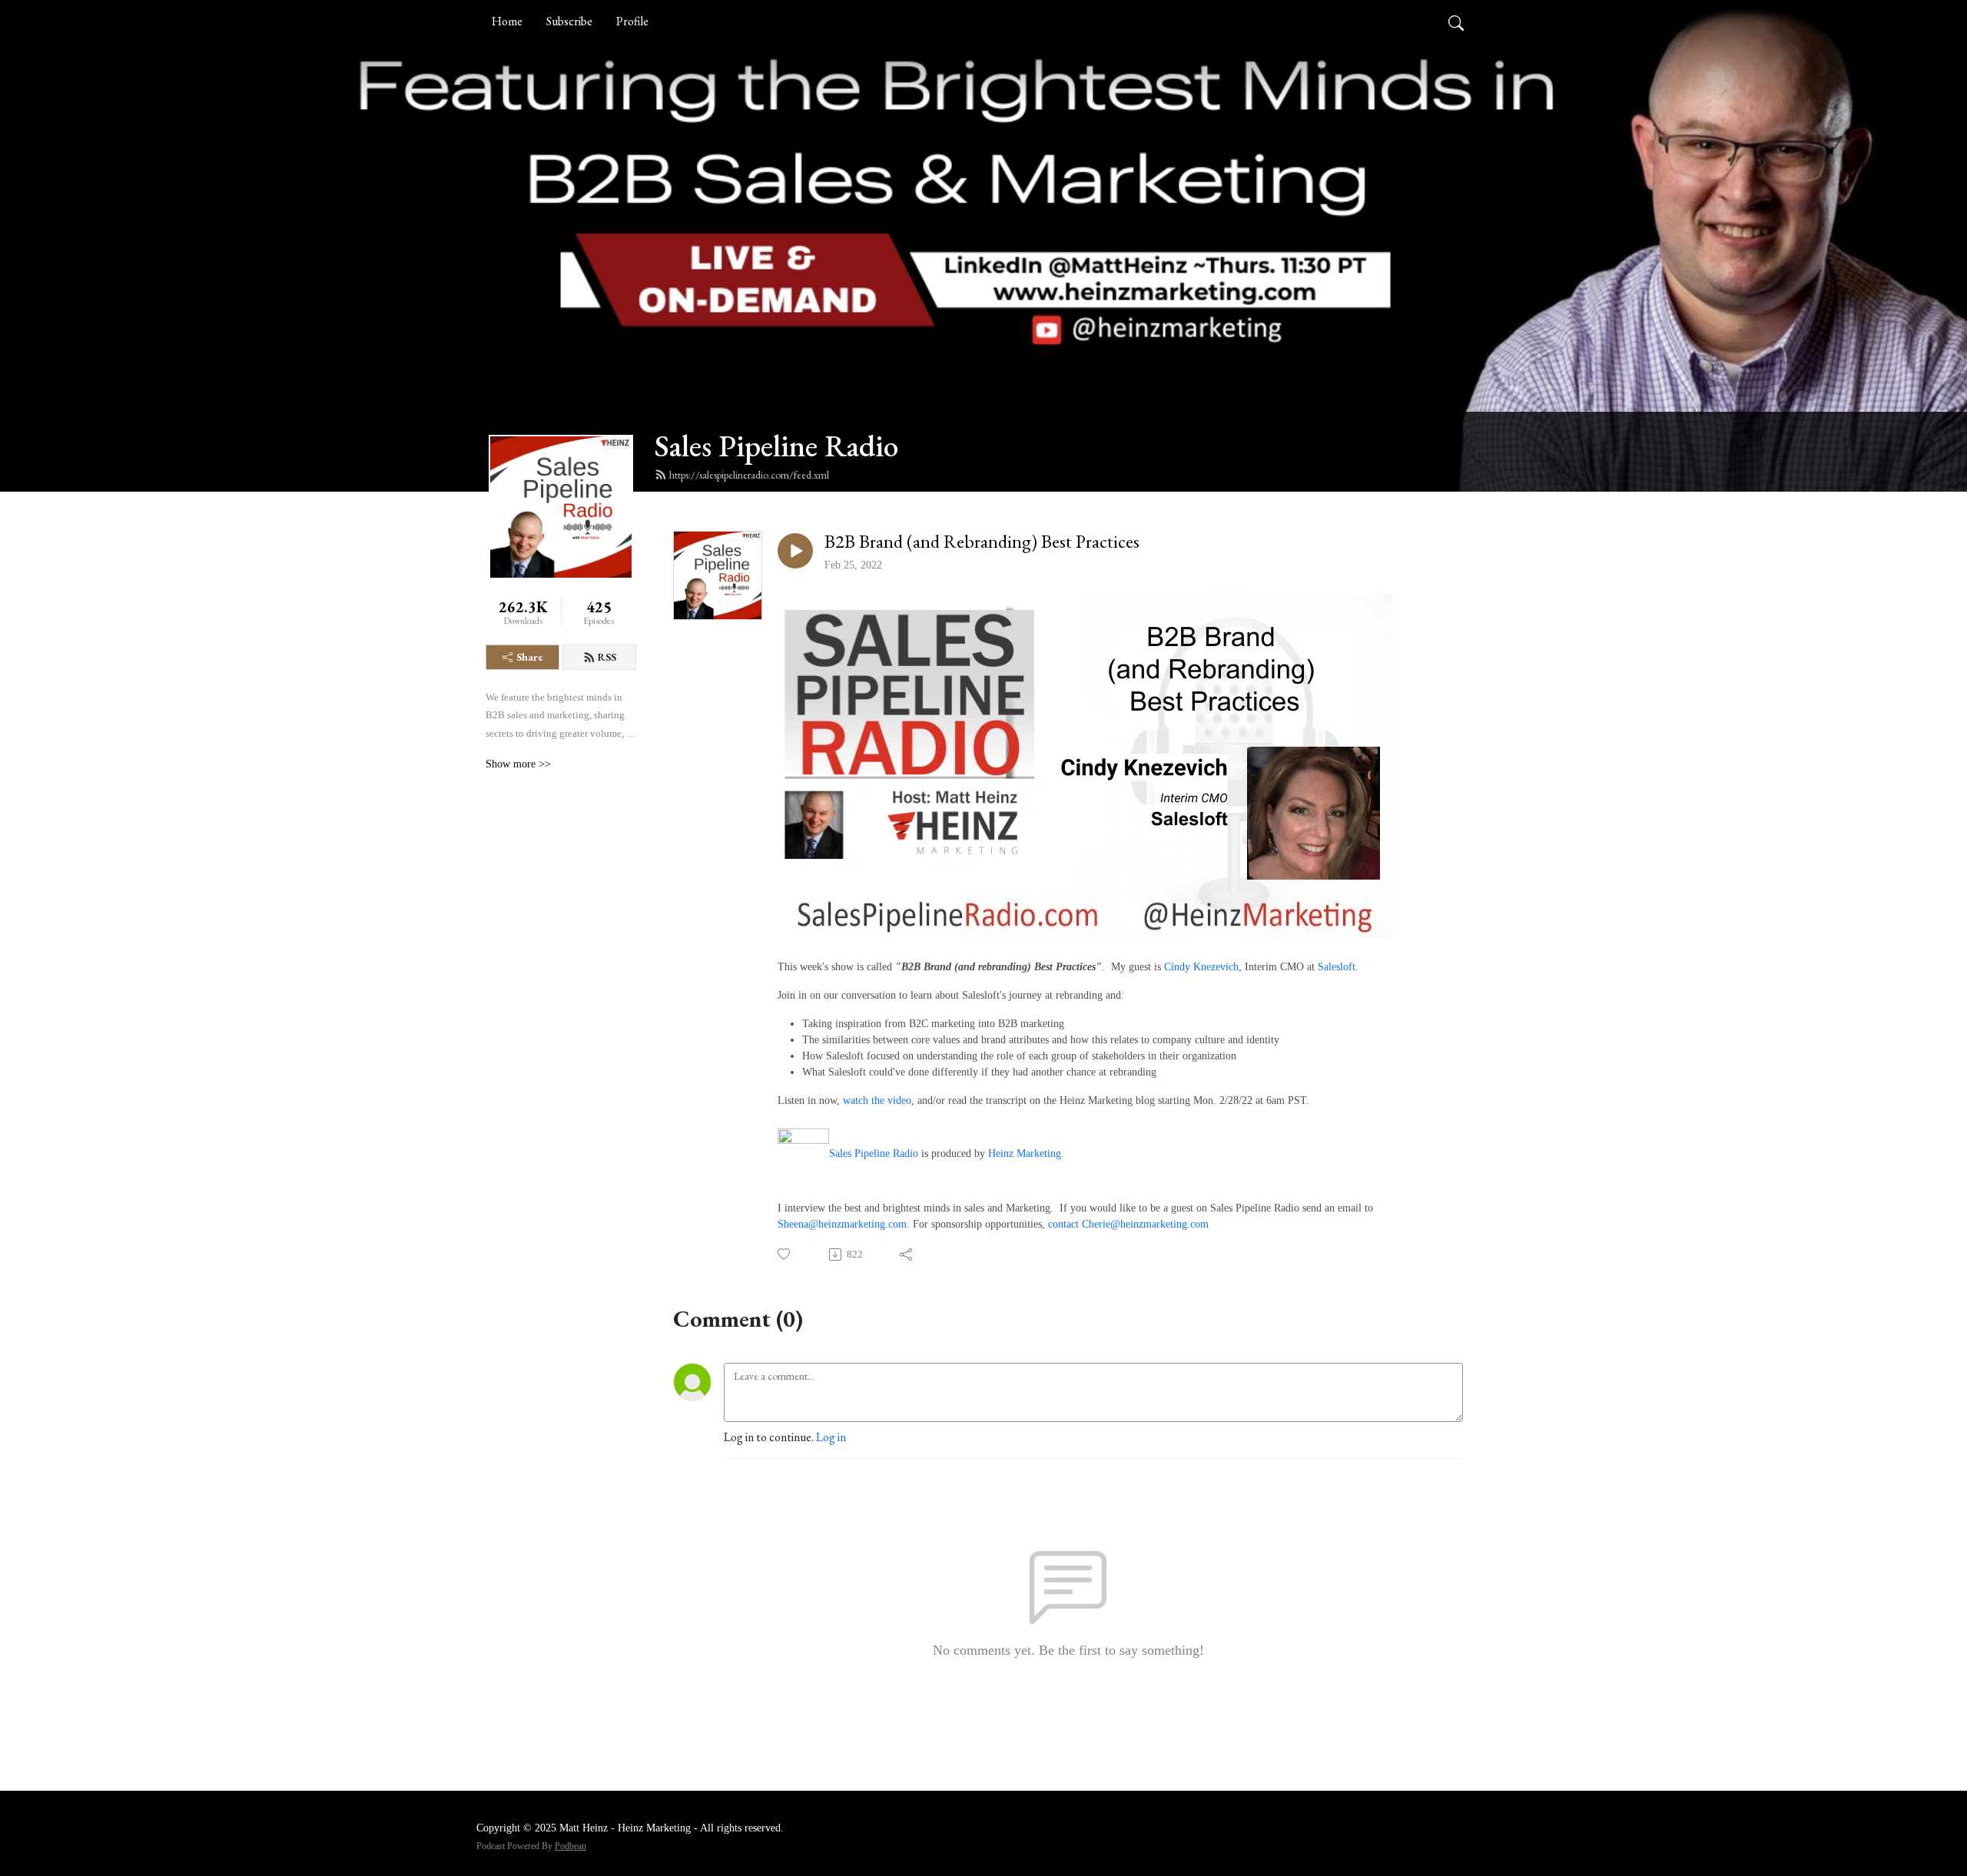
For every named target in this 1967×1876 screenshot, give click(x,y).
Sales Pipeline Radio (776, 446)
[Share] (907, 1255)
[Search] (1456, 22)
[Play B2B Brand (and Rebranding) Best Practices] (795, 551)
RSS (607, 657)
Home (507, 21)
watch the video (877, 1100)
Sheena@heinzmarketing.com (842, 1224)
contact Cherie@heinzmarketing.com (1130, 1224)
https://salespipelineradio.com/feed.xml (749, 475)
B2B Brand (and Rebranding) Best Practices (982, 542)
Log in (831, 1437)
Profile (632, 21)
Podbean (571, 1846)
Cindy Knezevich (1201, 967)
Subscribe (569, 21)
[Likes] (785, 1254)
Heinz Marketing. (1026, 1153)
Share (530, 657)
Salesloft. (1338, 967)
